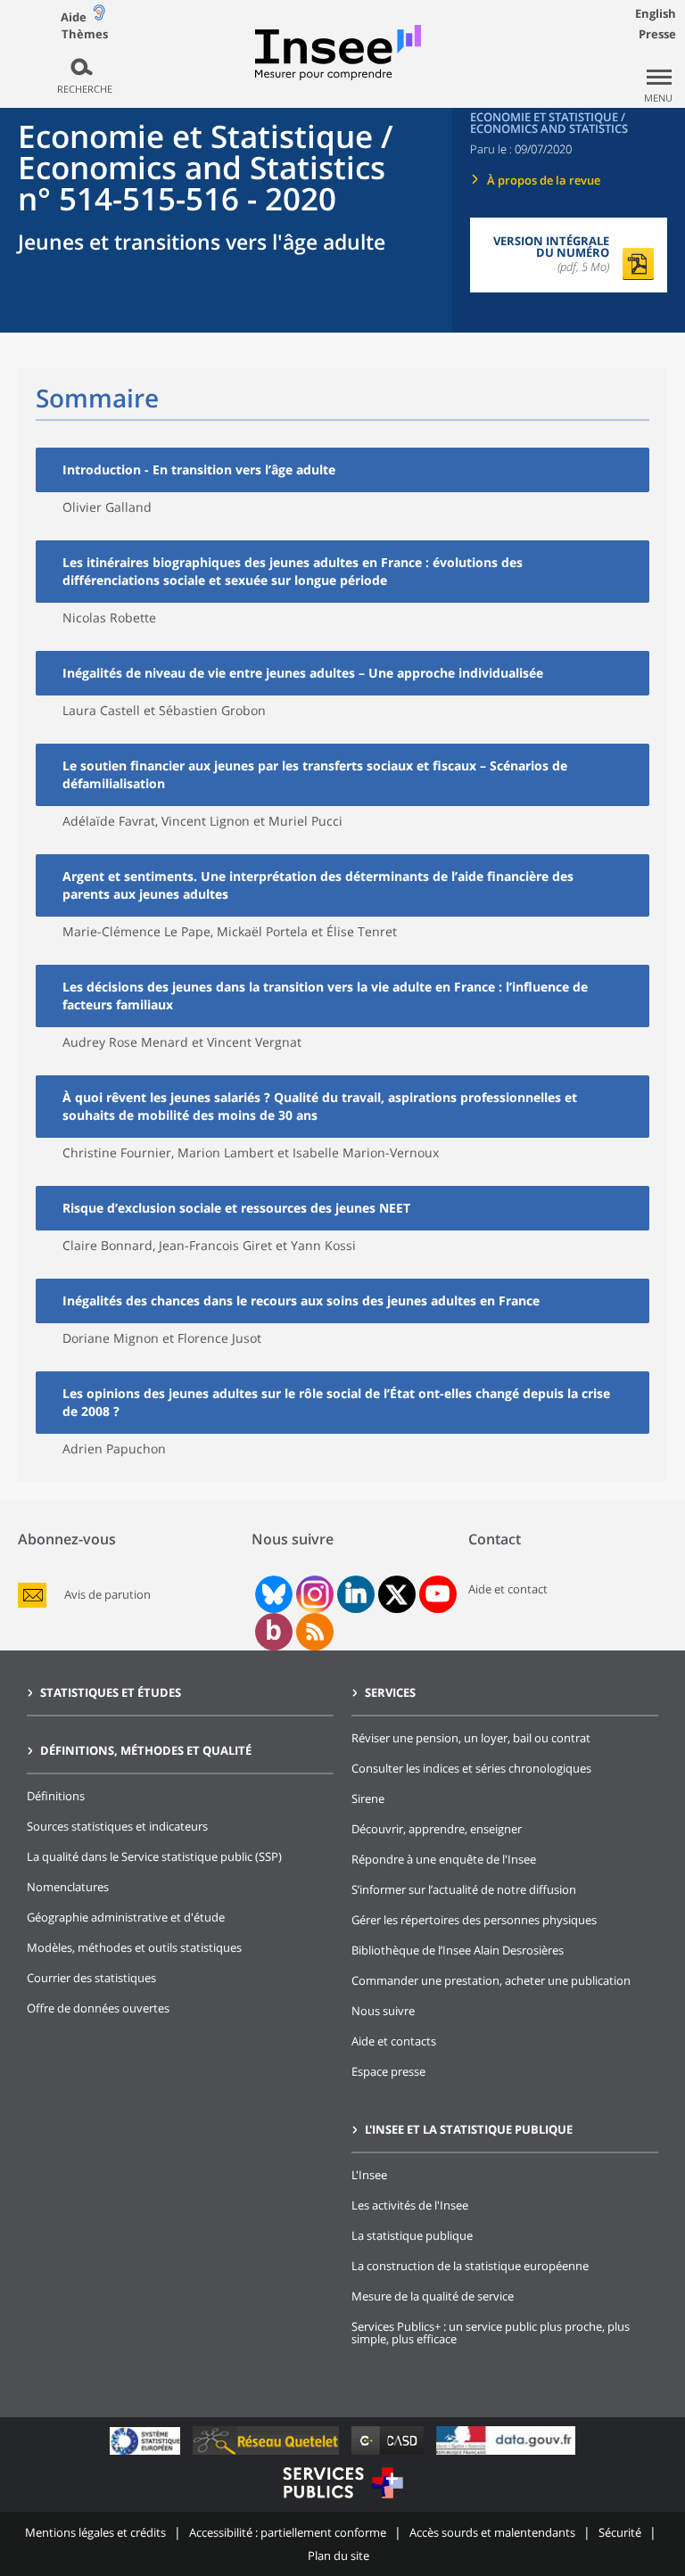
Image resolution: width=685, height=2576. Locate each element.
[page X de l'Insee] (396, 1595)
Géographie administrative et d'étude (126, 1917)
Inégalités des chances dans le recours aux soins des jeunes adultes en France (301, 1300)
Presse (657, 34)
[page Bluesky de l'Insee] (272, 1594)
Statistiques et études (111, 1692)
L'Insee (369, 2175)
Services (390, 1692)
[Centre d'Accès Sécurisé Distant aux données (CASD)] (389, 2454)
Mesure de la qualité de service (433, 2296)
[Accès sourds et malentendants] (99, 16)
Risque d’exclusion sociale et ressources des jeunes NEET (236, 1208)
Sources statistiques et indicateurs (117, 1826)
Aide (74, 17)
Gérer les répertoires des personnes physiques (474, 1920)
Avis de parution (107, 1595)
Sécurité (620, 2532)
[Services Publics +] (342, 2501)
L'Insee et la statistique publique (469, 2129)
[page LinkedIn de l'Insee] (356, 1594)
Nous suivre (383, 2011)
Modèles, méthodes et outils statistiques (134, 1947)
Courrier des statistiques (91, 1978)
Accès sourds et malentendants (492, 2532)
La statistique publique (412, 2235)
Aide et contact (508, 1589)
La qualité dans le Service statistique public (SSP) (154, 1856)
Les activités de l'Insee (410, 2205)
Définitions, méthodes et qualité (146, 1750)
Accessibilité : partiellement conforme (288, 2532)
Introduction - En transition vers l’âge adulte (199, 469)
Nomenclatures (68, 1887)
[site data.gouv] (506, 2454)
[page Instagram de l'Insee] (313, 1594)
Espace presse (388, 2071)
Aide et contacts (394, 2041)
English (656, 13)
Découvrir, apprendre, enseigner (437, 1829)
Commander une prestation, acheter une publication (491, 1980)
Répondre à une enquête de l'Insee (444, 1859)
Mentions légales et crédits (95, 2532)
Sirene (368, 1798)
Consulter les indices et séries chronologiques (471, 1768)
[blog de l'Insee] (273, 1632)
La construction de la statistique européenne (470, 2266)
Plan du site (338, 2555)
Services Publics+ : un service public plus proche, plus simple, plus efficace (491, 2333)
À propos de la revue (544, 180)
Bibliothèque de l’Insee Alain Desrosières (458, 1950)
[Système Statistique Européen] (147, 2454)
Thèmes (85, 34)
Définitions (56, 1796)
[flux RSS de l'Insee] (315, 1632)
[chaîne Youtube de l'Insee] (437, 1594)
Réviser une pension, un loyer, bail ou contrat (471, 1738)
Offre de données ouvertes (98, 2008)
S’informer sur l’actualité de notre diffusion (464, 1889)
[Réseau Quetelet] (268, 2454)
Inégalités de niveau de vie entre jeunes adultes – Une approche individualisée (303, 673)
